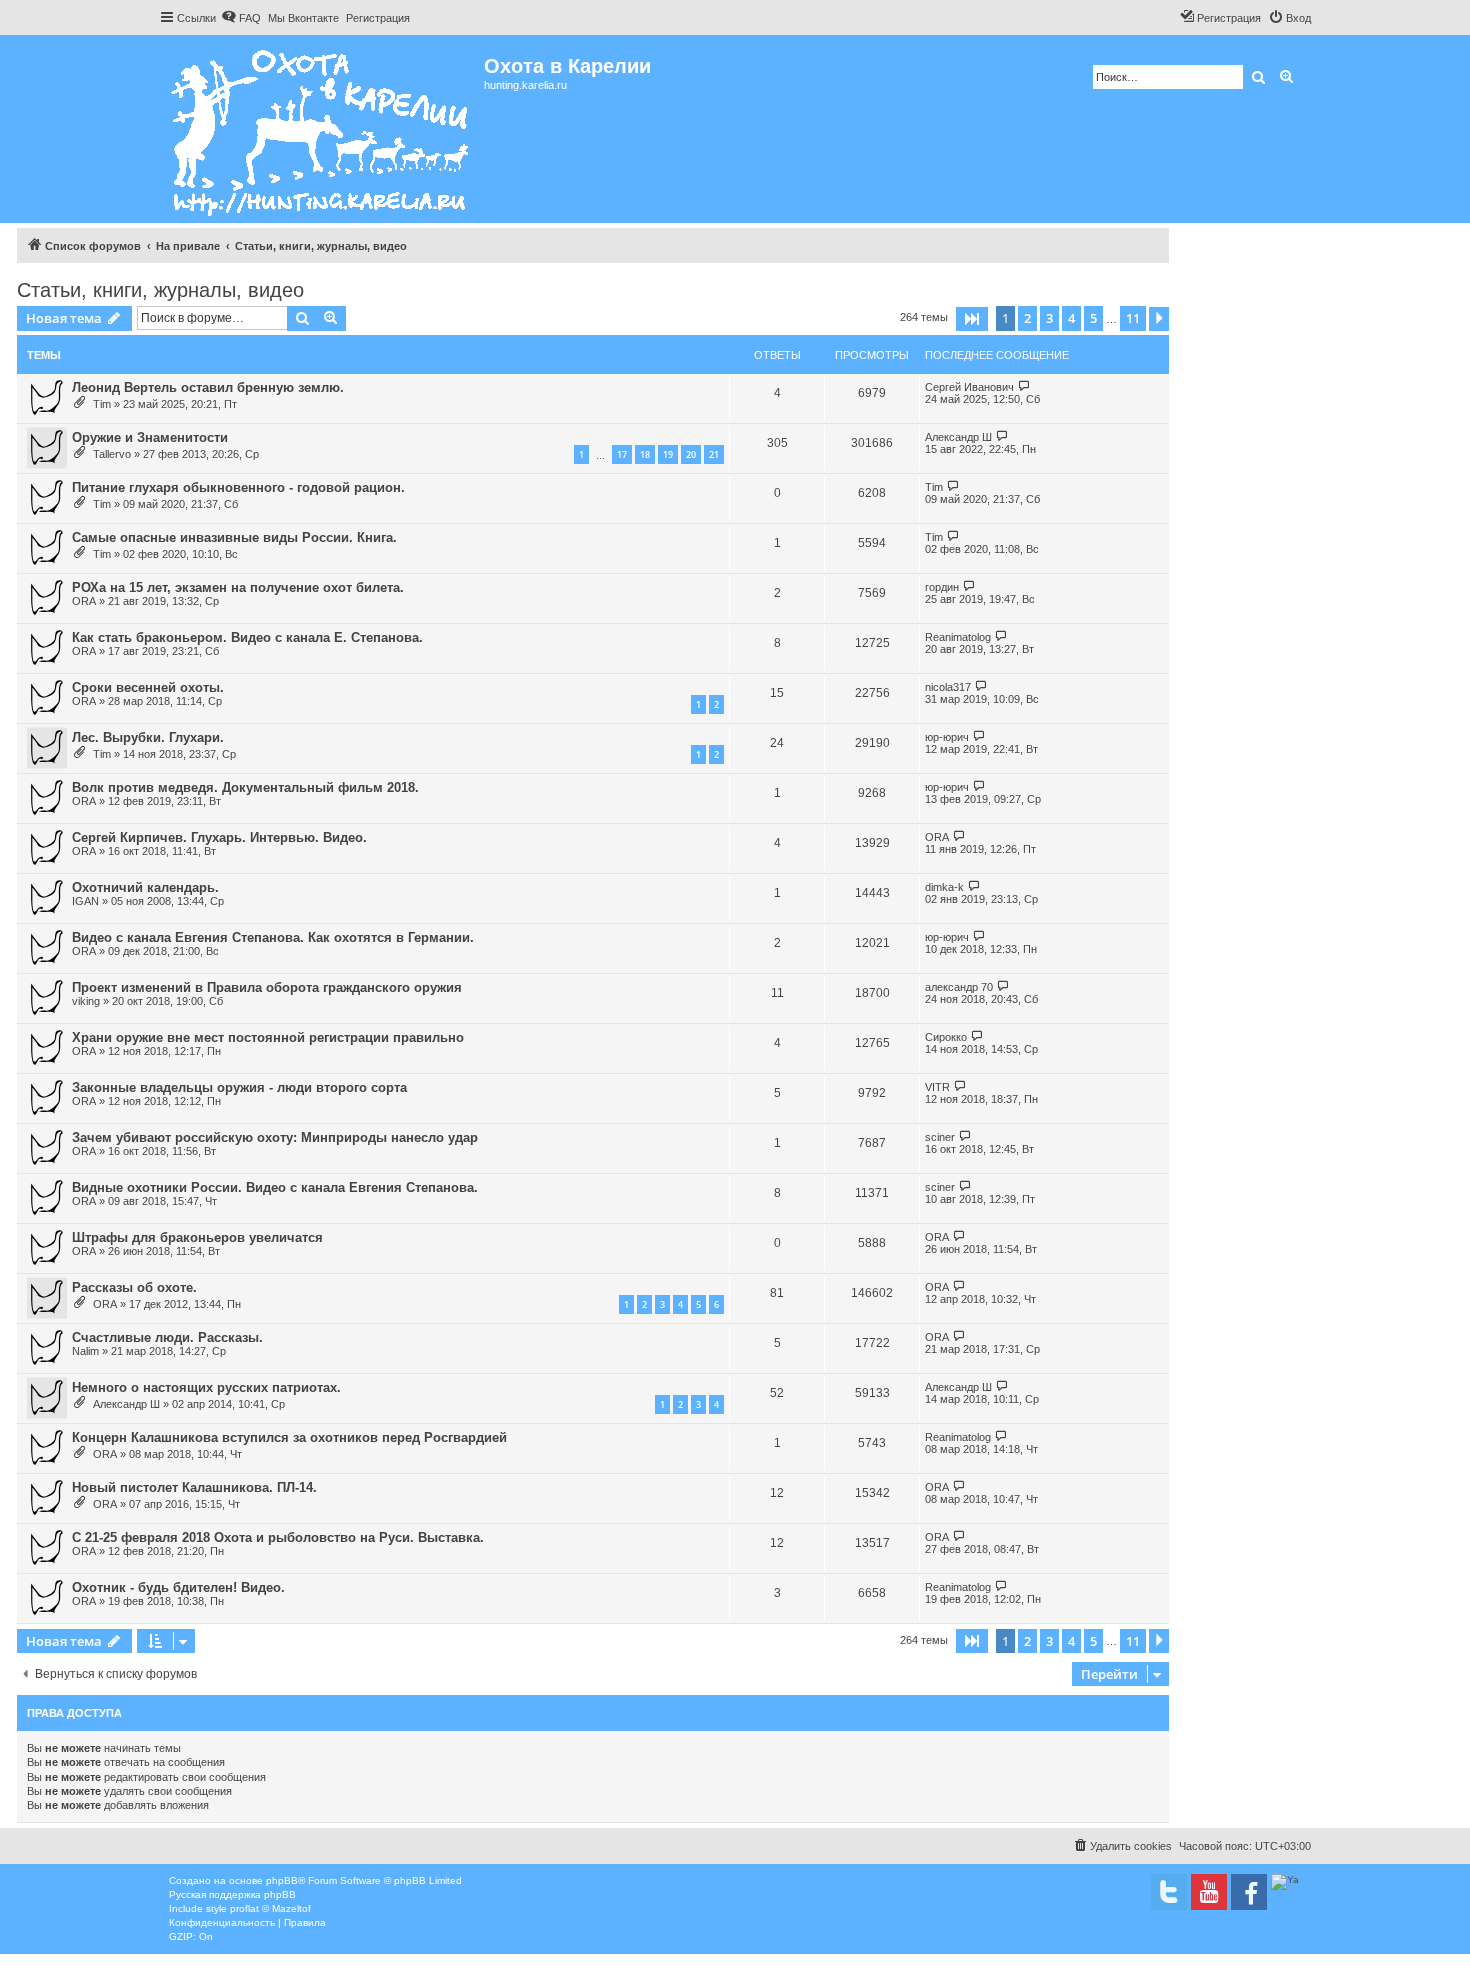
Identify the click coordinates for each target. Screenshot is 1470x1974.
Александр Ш (958, 437)
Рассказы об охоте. (134, 1287)
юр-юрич (947, 737)
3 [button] (1049, 318)
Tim (102, 404)
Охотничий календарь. (145, 887)
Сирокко (946, 1037)
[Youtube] (1209, 1892)
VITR (937, 1087)
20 (691, 454)
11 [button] (1133, 318)
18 (645, 454)
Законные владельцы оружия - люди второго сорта (239, 1087)
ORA (84, 601)
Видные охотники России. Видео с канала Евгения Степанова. (275, 1187)
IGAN (85, 901)
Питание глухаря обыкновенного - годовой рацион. (238, 487)
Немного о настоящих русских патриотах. (206, 1387)
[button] (972, 319)
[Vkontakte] (1169, 1892)
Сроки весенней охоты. (148, 687)
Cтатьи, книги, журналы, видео (160, 290)
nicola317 (948, 687)
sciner (940, 1137)
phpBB (282, 1880)
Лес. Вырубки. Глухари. (148, 737)
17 (622, 454)
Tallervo (112, 454)
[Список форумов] (321, 129)
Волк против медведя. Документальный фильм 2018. (245, 787)
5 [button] (1093, 318)
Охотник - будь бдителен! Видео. (178, 1587)
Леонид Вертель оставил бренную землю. (208, 387)
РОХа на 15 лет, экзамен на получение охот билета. (238, 587)
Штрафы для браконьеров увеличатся (197, 1237)
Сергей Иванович (969, 387)
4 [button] (1071, 318)
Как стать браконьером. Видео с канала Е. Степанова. (247, 637)
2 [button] (1027, 318)
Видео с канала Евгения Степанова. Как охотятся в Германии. (273, 937)
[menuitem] (241, 18)
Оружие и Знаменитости (150, 437)
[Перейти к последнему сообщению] (1024, 386)
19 (668, 454)
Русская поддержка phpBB (232, 1894)
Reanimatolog (958, 637)
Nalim (85, 1351)
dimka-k (944, 887)
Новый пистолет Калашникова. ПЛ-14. (194, 1487)
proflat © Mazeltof (270, 1908)
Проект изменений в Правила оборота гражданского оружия (267, 987)
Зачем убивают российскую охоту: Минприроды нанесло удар (275, 1137)
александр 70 (959, 987)
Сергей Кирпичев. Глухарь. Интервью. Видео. (219, 837)
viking (86, 1001)
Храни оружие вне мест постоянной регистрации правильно (268, 1037)
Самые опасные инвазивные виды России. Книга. (234, 537)
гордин (942, 587)
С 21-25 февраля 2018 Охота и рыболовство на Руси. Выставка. (278, 1537)
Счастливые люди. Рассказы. (167, 1337)
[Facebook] (1249, 1892)
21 (714, 454)
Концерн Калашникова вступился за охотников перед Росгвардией (289, 1437)
